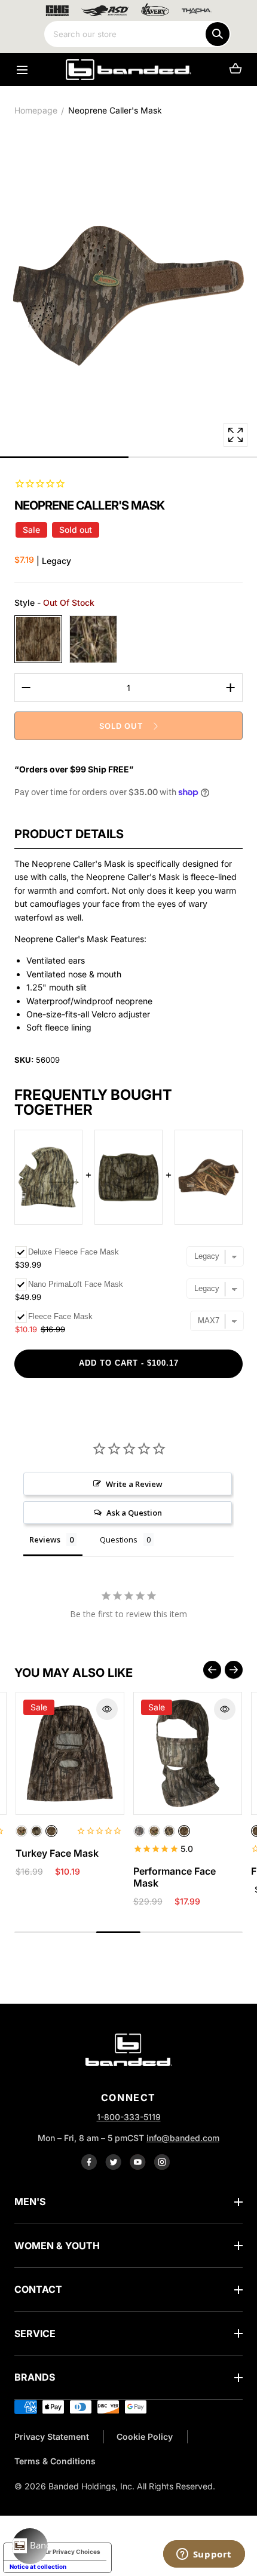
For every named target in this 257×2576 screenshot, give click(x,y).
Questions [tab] (119, 1540)
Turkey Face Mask (57, 1853)
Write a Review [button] (134, 1484)
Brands (35, 2377)
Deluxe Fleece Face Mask (74, 1252)
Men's (30, 2201)
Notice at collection (38, 2566)
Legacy (38, 639)
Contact (38, 2289)
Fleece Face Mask (60, 1316)
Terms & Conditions (55, 2461)
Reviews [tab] (45, 1540)
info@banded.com (183, 2138)
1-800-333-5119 (129, 2117)
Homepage (36, 110)
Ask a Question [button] (134, 1513)
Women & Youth (57, 2246)
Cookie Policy (145, 2437)
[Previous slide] (212, 1670)
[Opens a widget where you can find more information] (204, 2555)
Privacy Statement (52, 2437)
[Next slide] (234, 1670)
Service (35, 2333)
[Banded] (128, 70)
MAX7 (93, 639)
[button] (22, 70)
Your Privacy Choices (69, 2552)
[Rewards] (30, 2546)
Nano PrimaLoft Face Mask (76, 1284)
